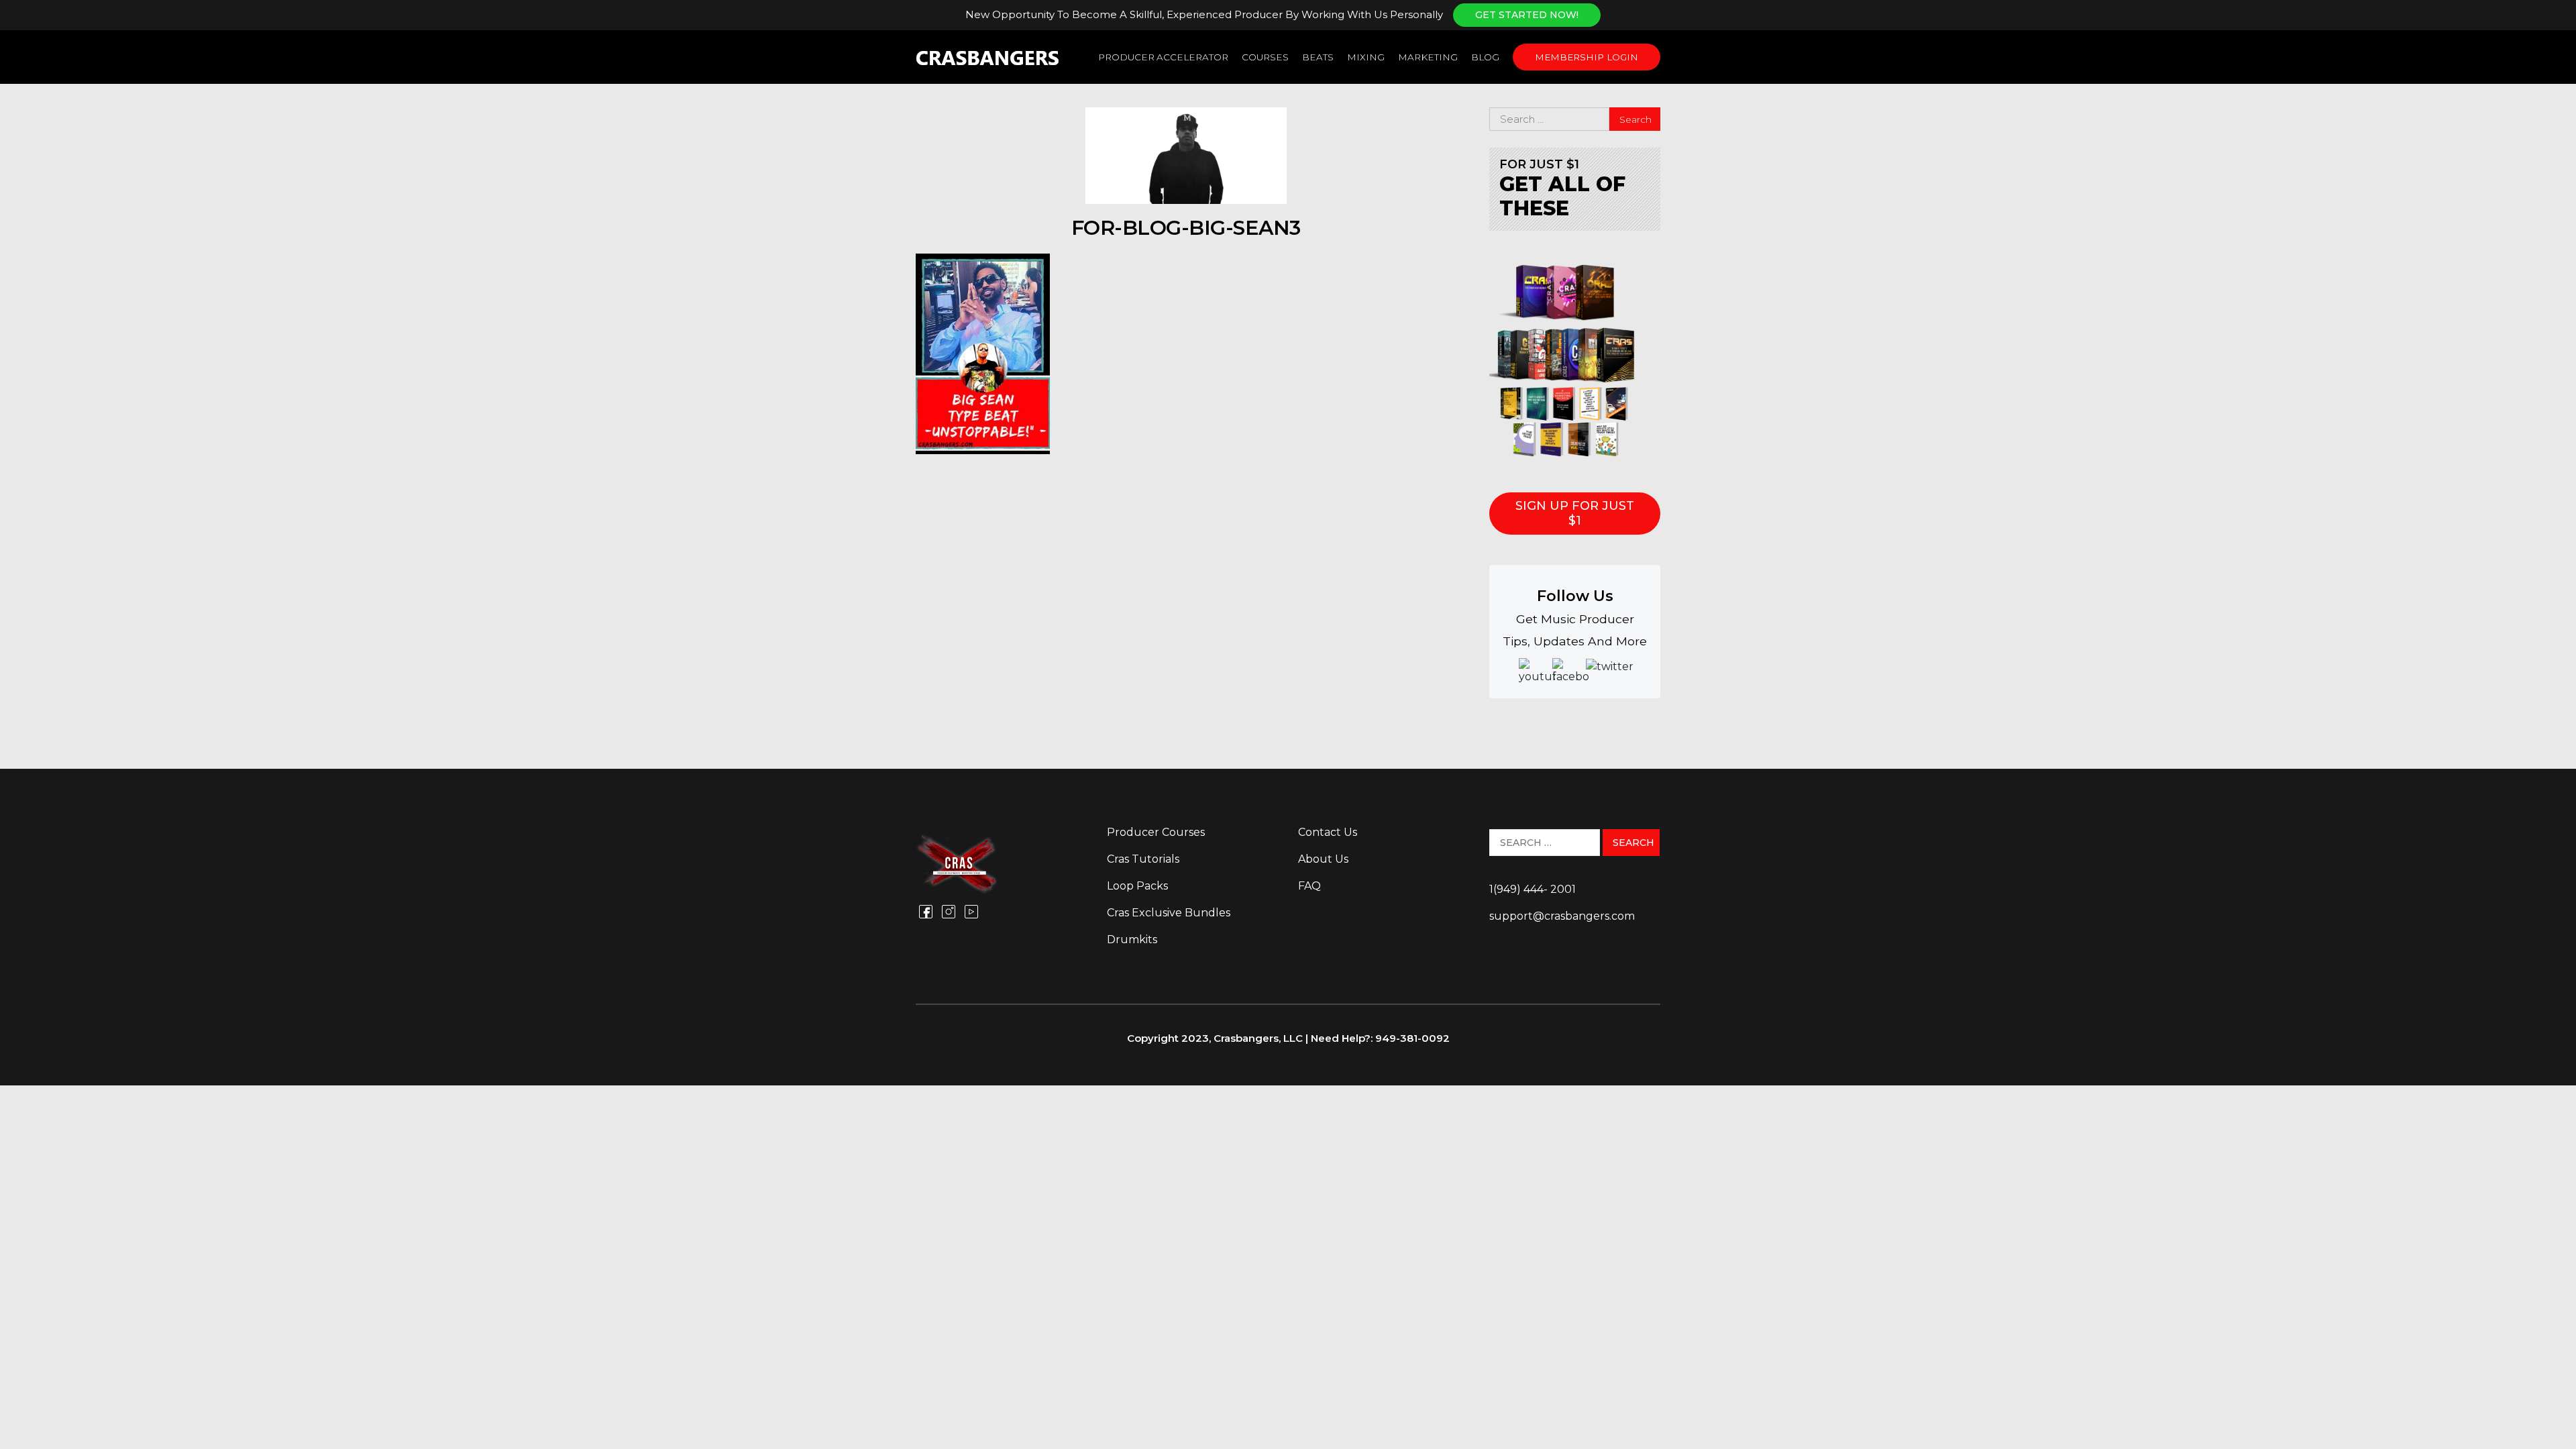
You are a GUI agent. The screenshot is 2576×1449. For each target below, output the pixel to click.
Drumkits (1132, 940)
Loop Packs (1137, 886)
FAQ (1309, 886)
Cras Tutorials (1143, 859)
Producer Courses (1156, 832)
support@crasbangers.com (1562, 916)
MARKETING (1428, 57)
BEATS (1318, 57)
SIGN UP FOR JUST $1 (1575, 513)
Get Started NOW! (1527, 15)
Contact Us (1328, 832)
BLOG (1485, 57)
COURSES (1265, 57)
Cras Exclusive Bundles (1169, 913)
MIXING (1366, 57)
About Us (1323, 859)
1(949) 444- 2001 (1533, 889)
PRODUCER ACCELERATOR (1163, 57)
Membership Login (1587, 57)
